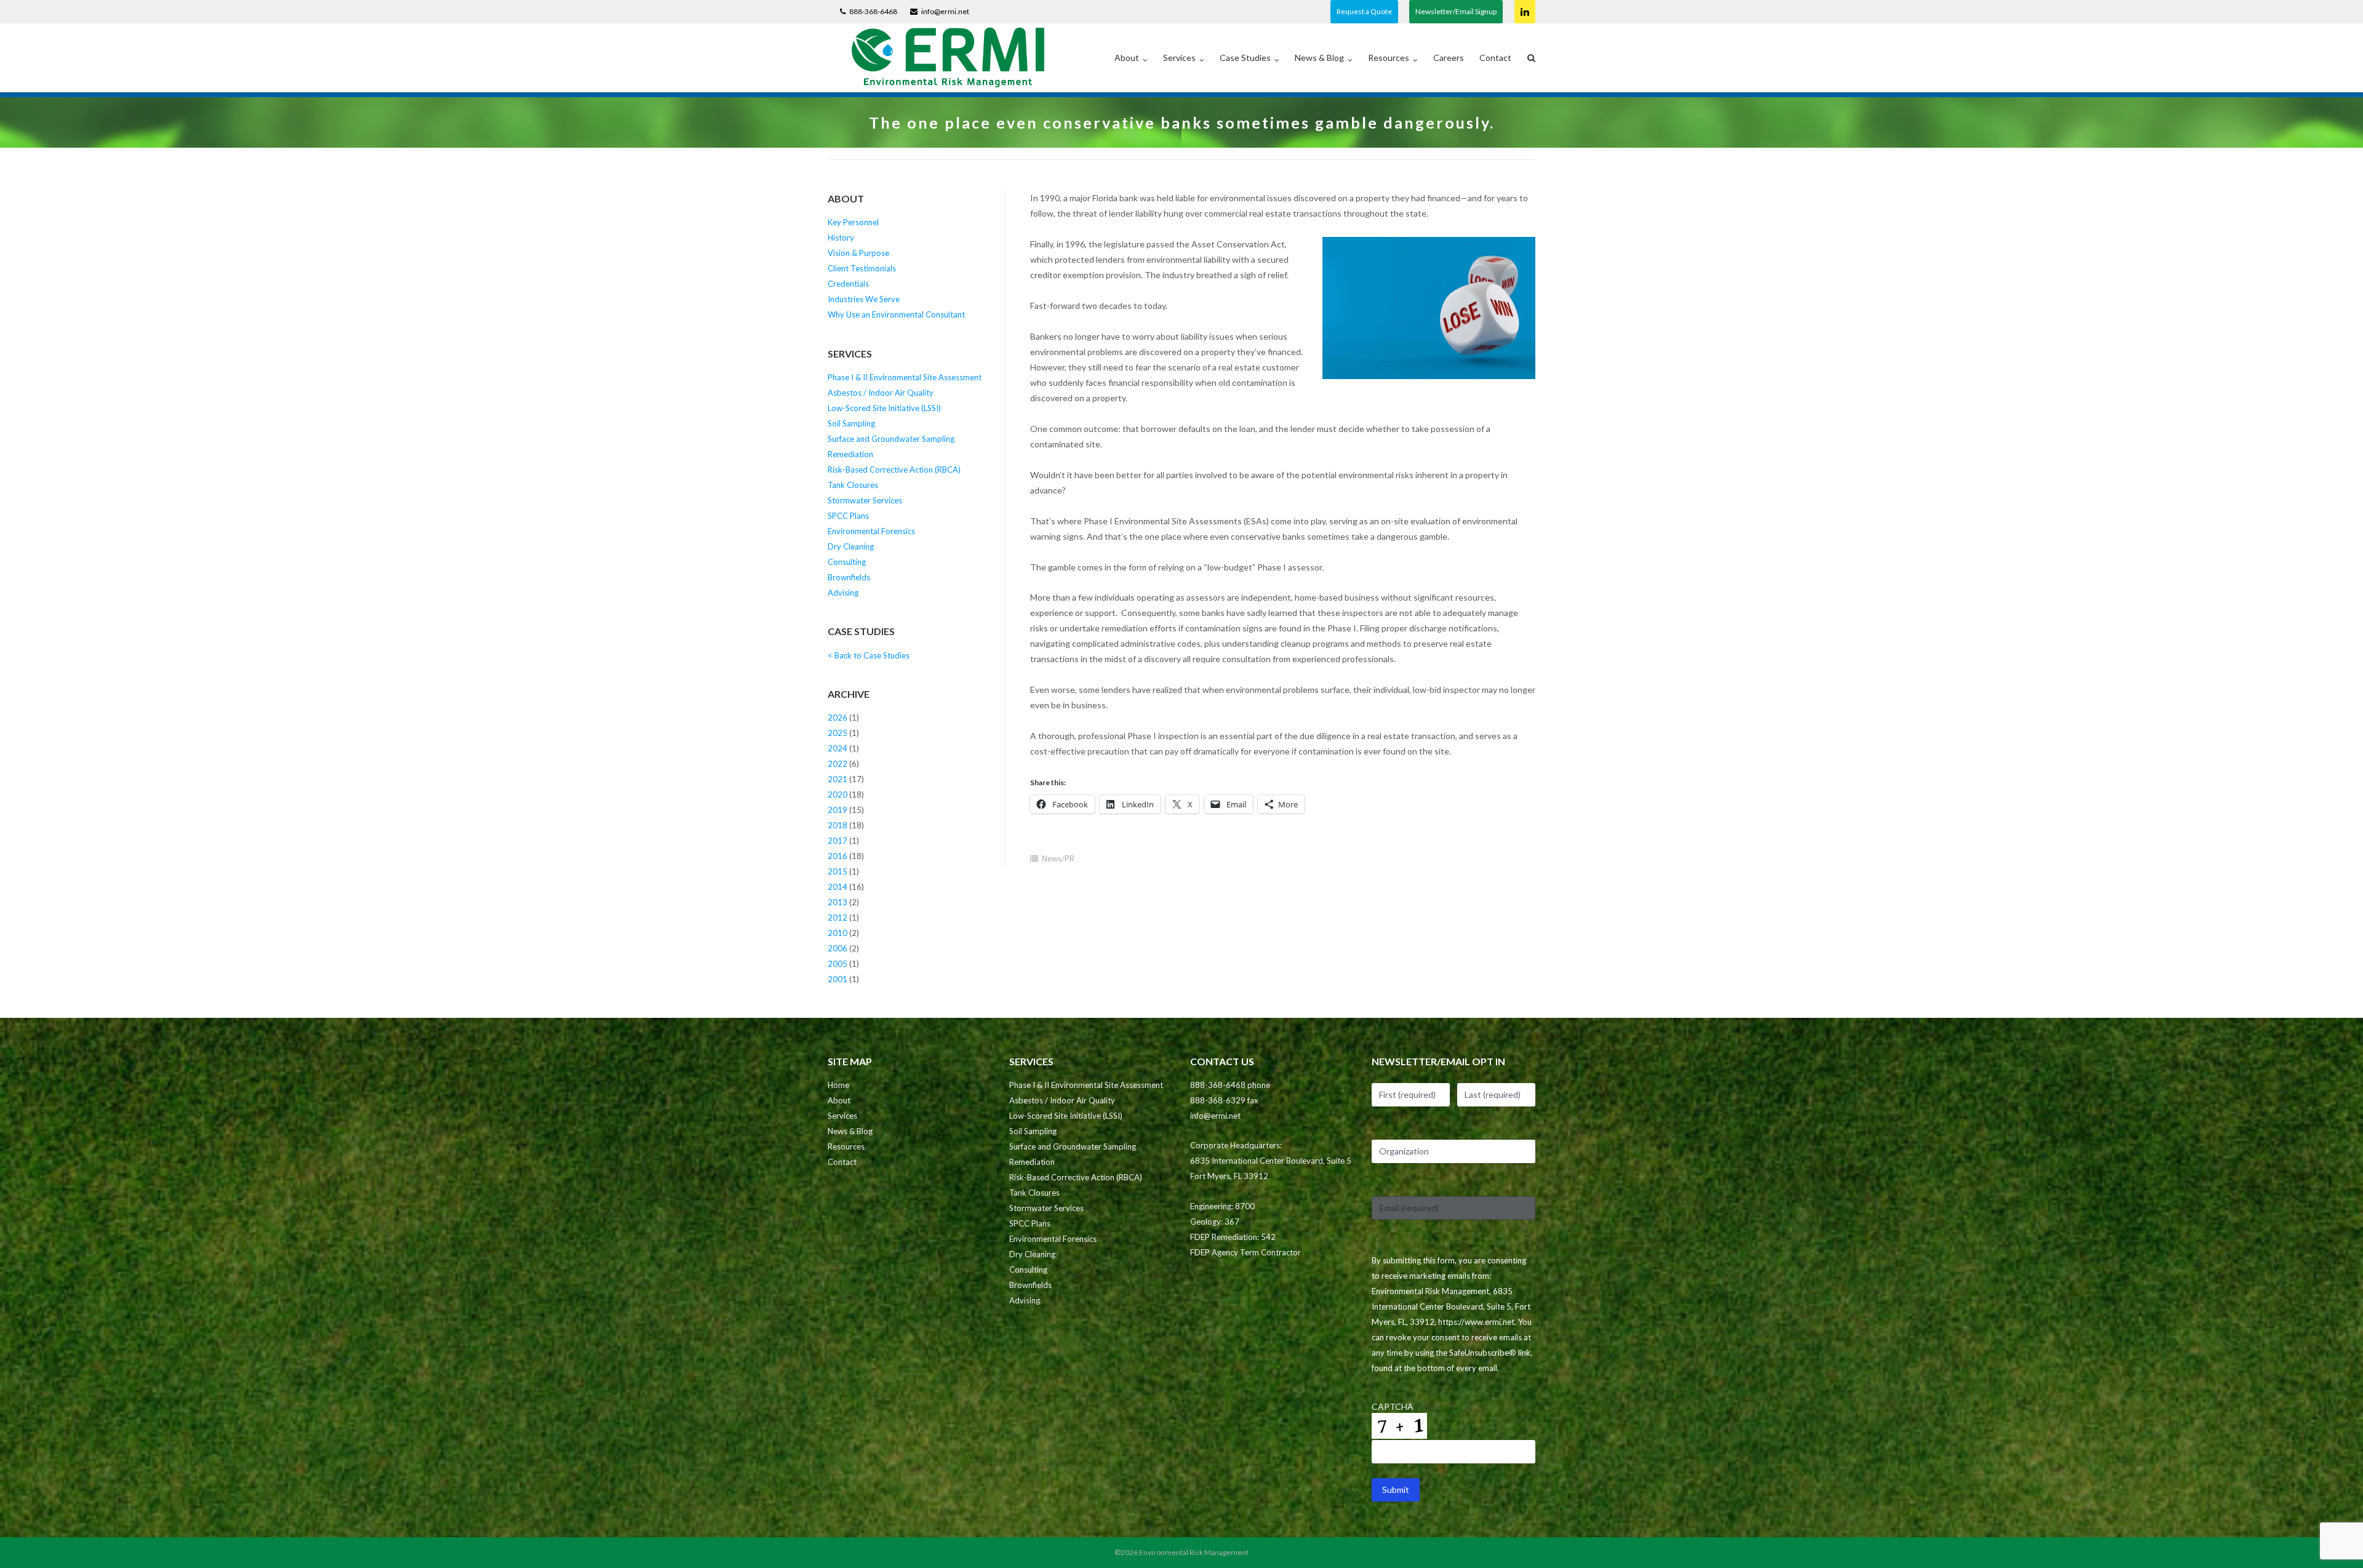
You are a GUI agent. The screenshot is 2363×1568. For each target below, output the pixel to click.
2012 (838, 918)
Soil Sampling (851, 423)
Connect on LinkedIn (1525, 12)
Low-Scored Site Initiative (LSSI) (884, 408)
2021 (838, 779)
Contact (1495, 58)
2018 (838, 825)
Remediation (850, 454)
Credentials (848, 284)
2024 (838, 748)
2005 (838, 964)
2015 (838, 871)
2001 (838, 979)
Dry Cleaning (851, 546)
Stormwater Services (865, 500)
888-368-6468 (873, 11)
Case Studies (1245, 58)
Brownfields (849, 577)
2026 (838, 718)
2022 (838, 764)
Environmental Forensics (871, 531)
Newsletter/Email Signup (1456, 11)
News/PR (1058, 858)
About (1127, 58)
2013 (838, 902)
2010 (838, 933)
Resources (1389, 58)
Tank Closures (853, 485)
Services (1179, 58)
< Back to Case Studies (869, 655)
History (841, 238)
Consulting (847, 562)
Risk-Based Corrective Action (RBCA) (894, 470)
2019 (838, 810)
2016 (838, 856)
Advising (843, 593)
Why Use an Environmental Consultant (896, 314)
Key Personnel (853, 222)
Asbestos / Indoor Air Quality (881, 393)
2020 (838, 794)
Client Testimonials (862, 268)
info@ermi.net (945, 11)
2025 (838, 733)
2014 (838, 887)
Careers (1449, 58)
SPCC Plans (848, 516)
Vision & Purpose (858, 253)
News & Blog (1319, 58)
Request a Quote (1364, 11)
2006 (838, 948)
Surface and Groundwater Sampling (891, 439)
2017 (838, 841)
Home (838, 1085)
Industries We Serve (864, 299)
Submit (1396, 1490)
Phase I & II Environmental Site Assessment (905, 377)
